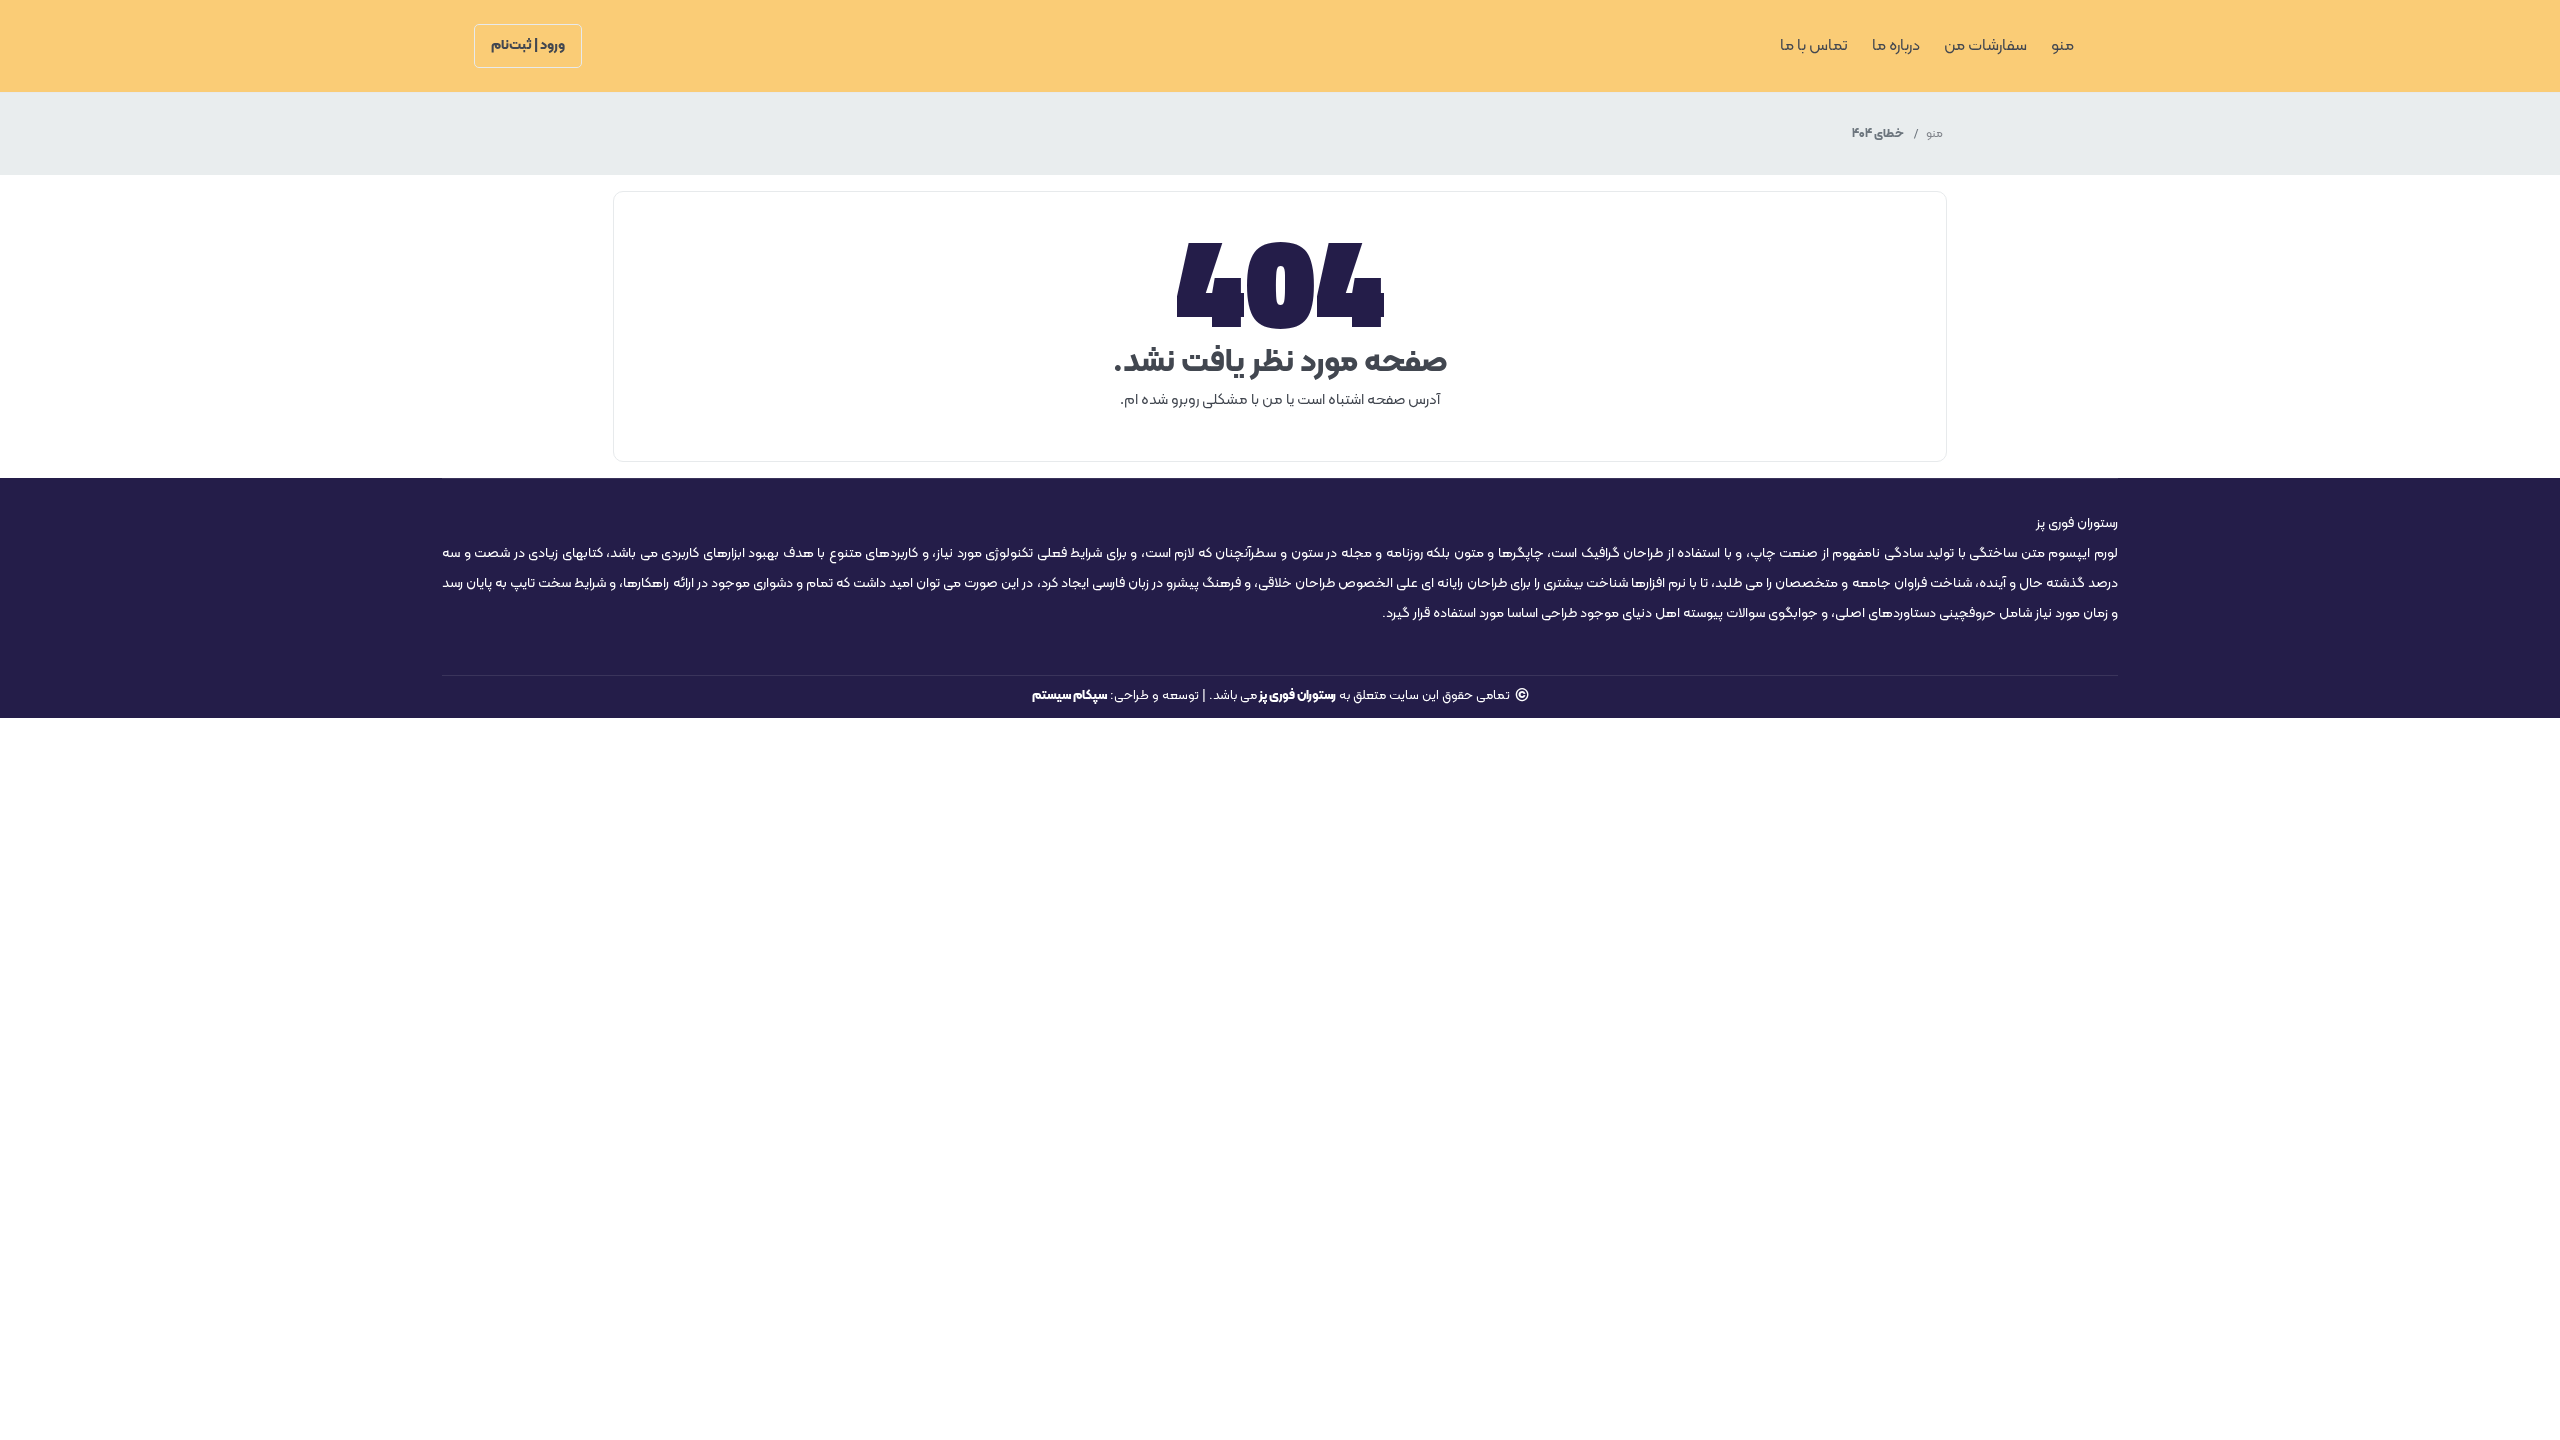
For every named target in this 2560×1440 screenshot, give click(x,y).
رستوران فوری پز (1296, 696)
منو (1934, 134)
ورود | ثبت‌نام (528, 45)
